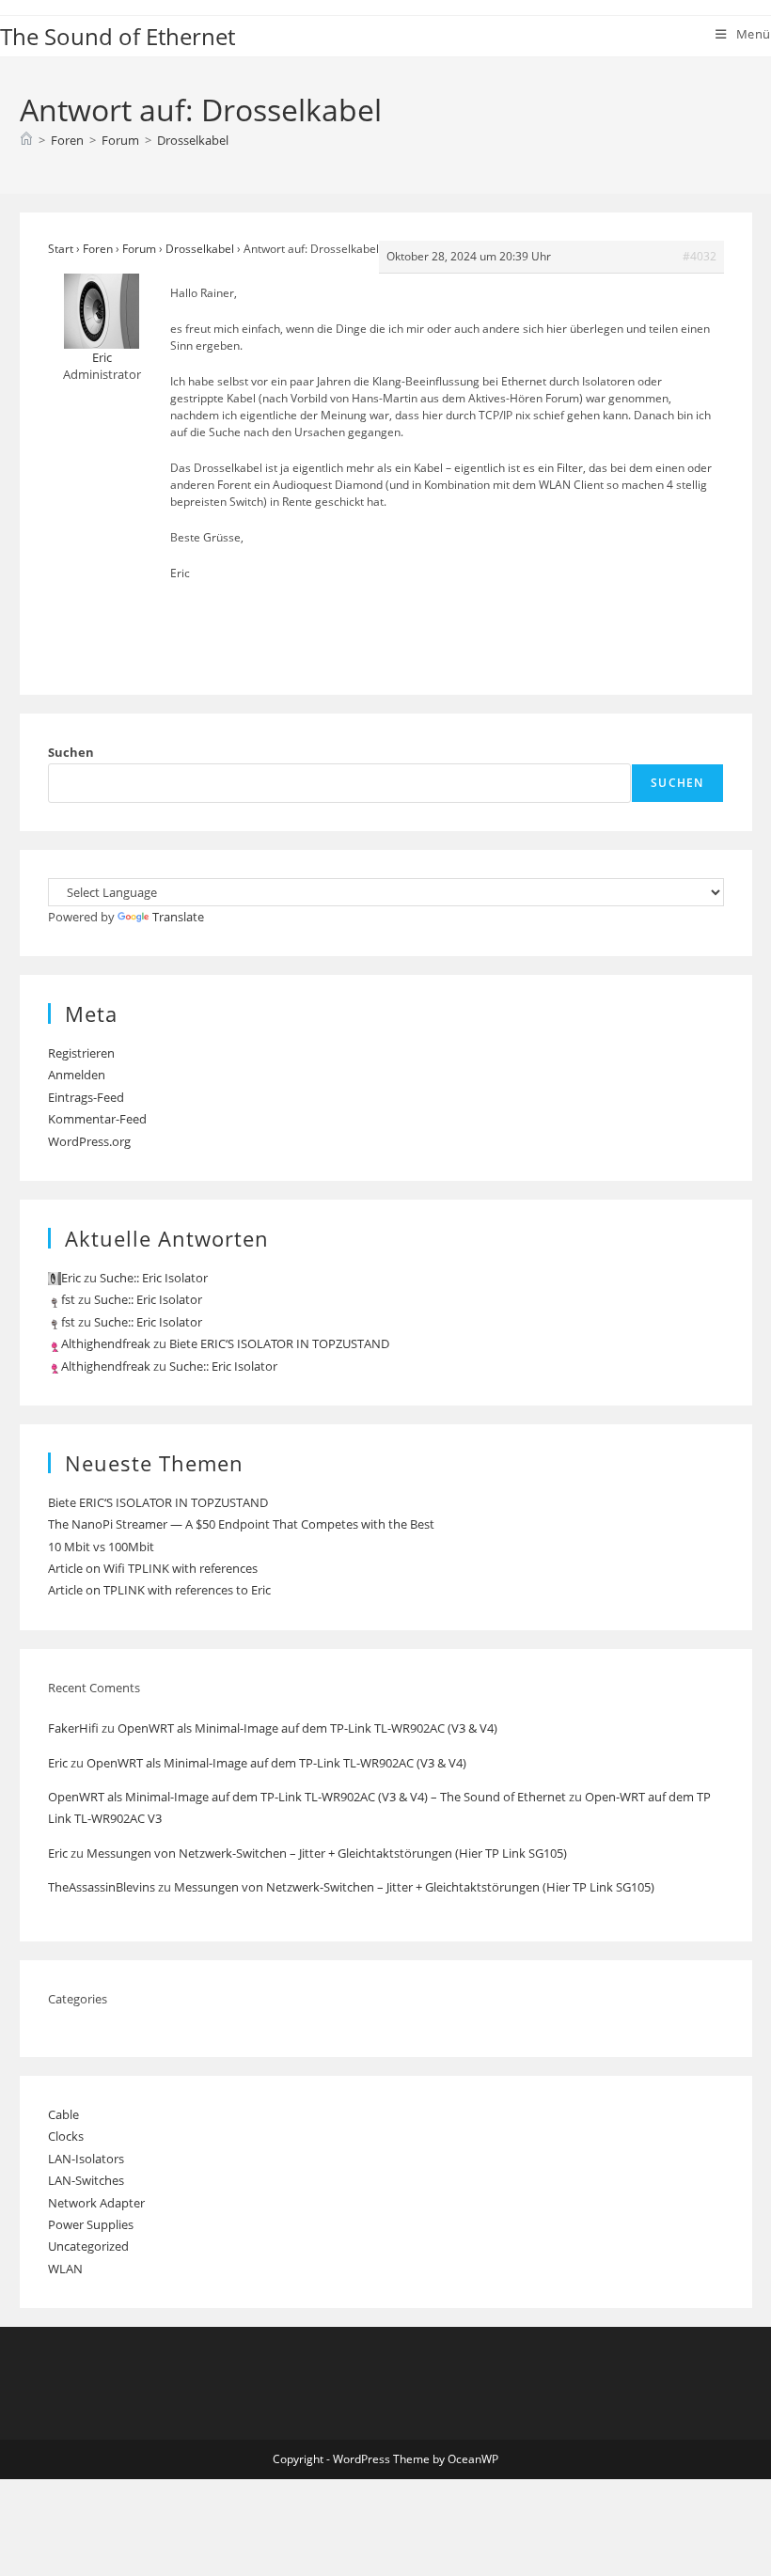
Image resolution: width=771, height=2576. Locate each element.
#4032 (700, 256)
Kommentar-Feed (97, 1119)
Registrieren (81, 1053)
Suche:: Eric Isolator (154, 1278)
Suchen (71, 752)
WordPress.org (89, 1141)
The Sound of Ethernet (118, 36)
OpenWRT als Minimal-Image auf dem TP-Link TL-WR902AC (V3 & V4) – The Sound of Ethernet (307, 1797)
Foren (98, 249)
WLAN (65, 2269)
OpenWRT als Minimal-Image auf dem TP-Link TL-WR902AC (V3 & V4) (307, 1728)
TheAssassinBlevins (102, 1887)
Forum (139, 249)
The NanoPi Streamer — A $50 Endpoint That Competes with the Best (241, 1524)
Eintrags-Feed (86, 1097)
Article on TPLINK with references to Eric (159, 1590)
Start (61, 249)
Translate (178, 917)
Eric (58, 1763)
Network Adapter (96, 2203)
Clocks (66, 2136)
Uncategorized (88, 2246)
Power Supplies (91, 2224)
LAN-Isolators (86, 2159)
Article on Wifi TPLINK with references (153, 1568)
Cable (63, 2114)
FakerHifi (73, 1728)
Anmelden (77, 1075)
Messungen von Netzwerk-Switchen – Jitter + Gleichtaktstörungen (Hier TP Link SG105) (327, 1853)
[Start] (26, 140)
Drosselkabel (193, 140)
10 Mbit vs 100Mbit (101, 1547)
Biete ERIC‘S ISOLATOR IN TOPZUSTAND (279, 1343)
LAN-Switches (86, 2180)
